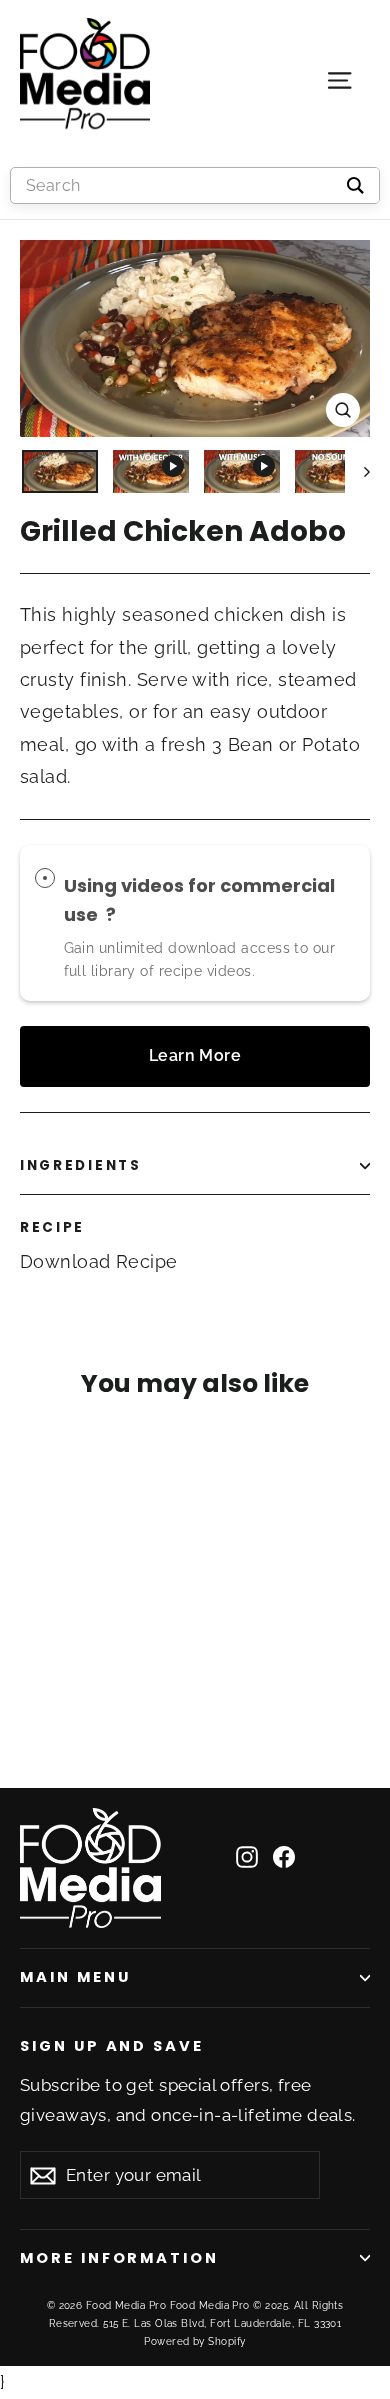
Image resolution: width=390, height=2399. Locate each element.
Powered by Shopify (194, 2341)
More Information (119, 2258)
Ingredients (81, 1165)
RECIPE (52, 1228)
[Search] (355, 185)
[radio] (45, 878)
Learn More (195, 1055)
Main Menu (75, 1977)
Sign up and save (112, 2046)
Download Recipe (99, 1261)
